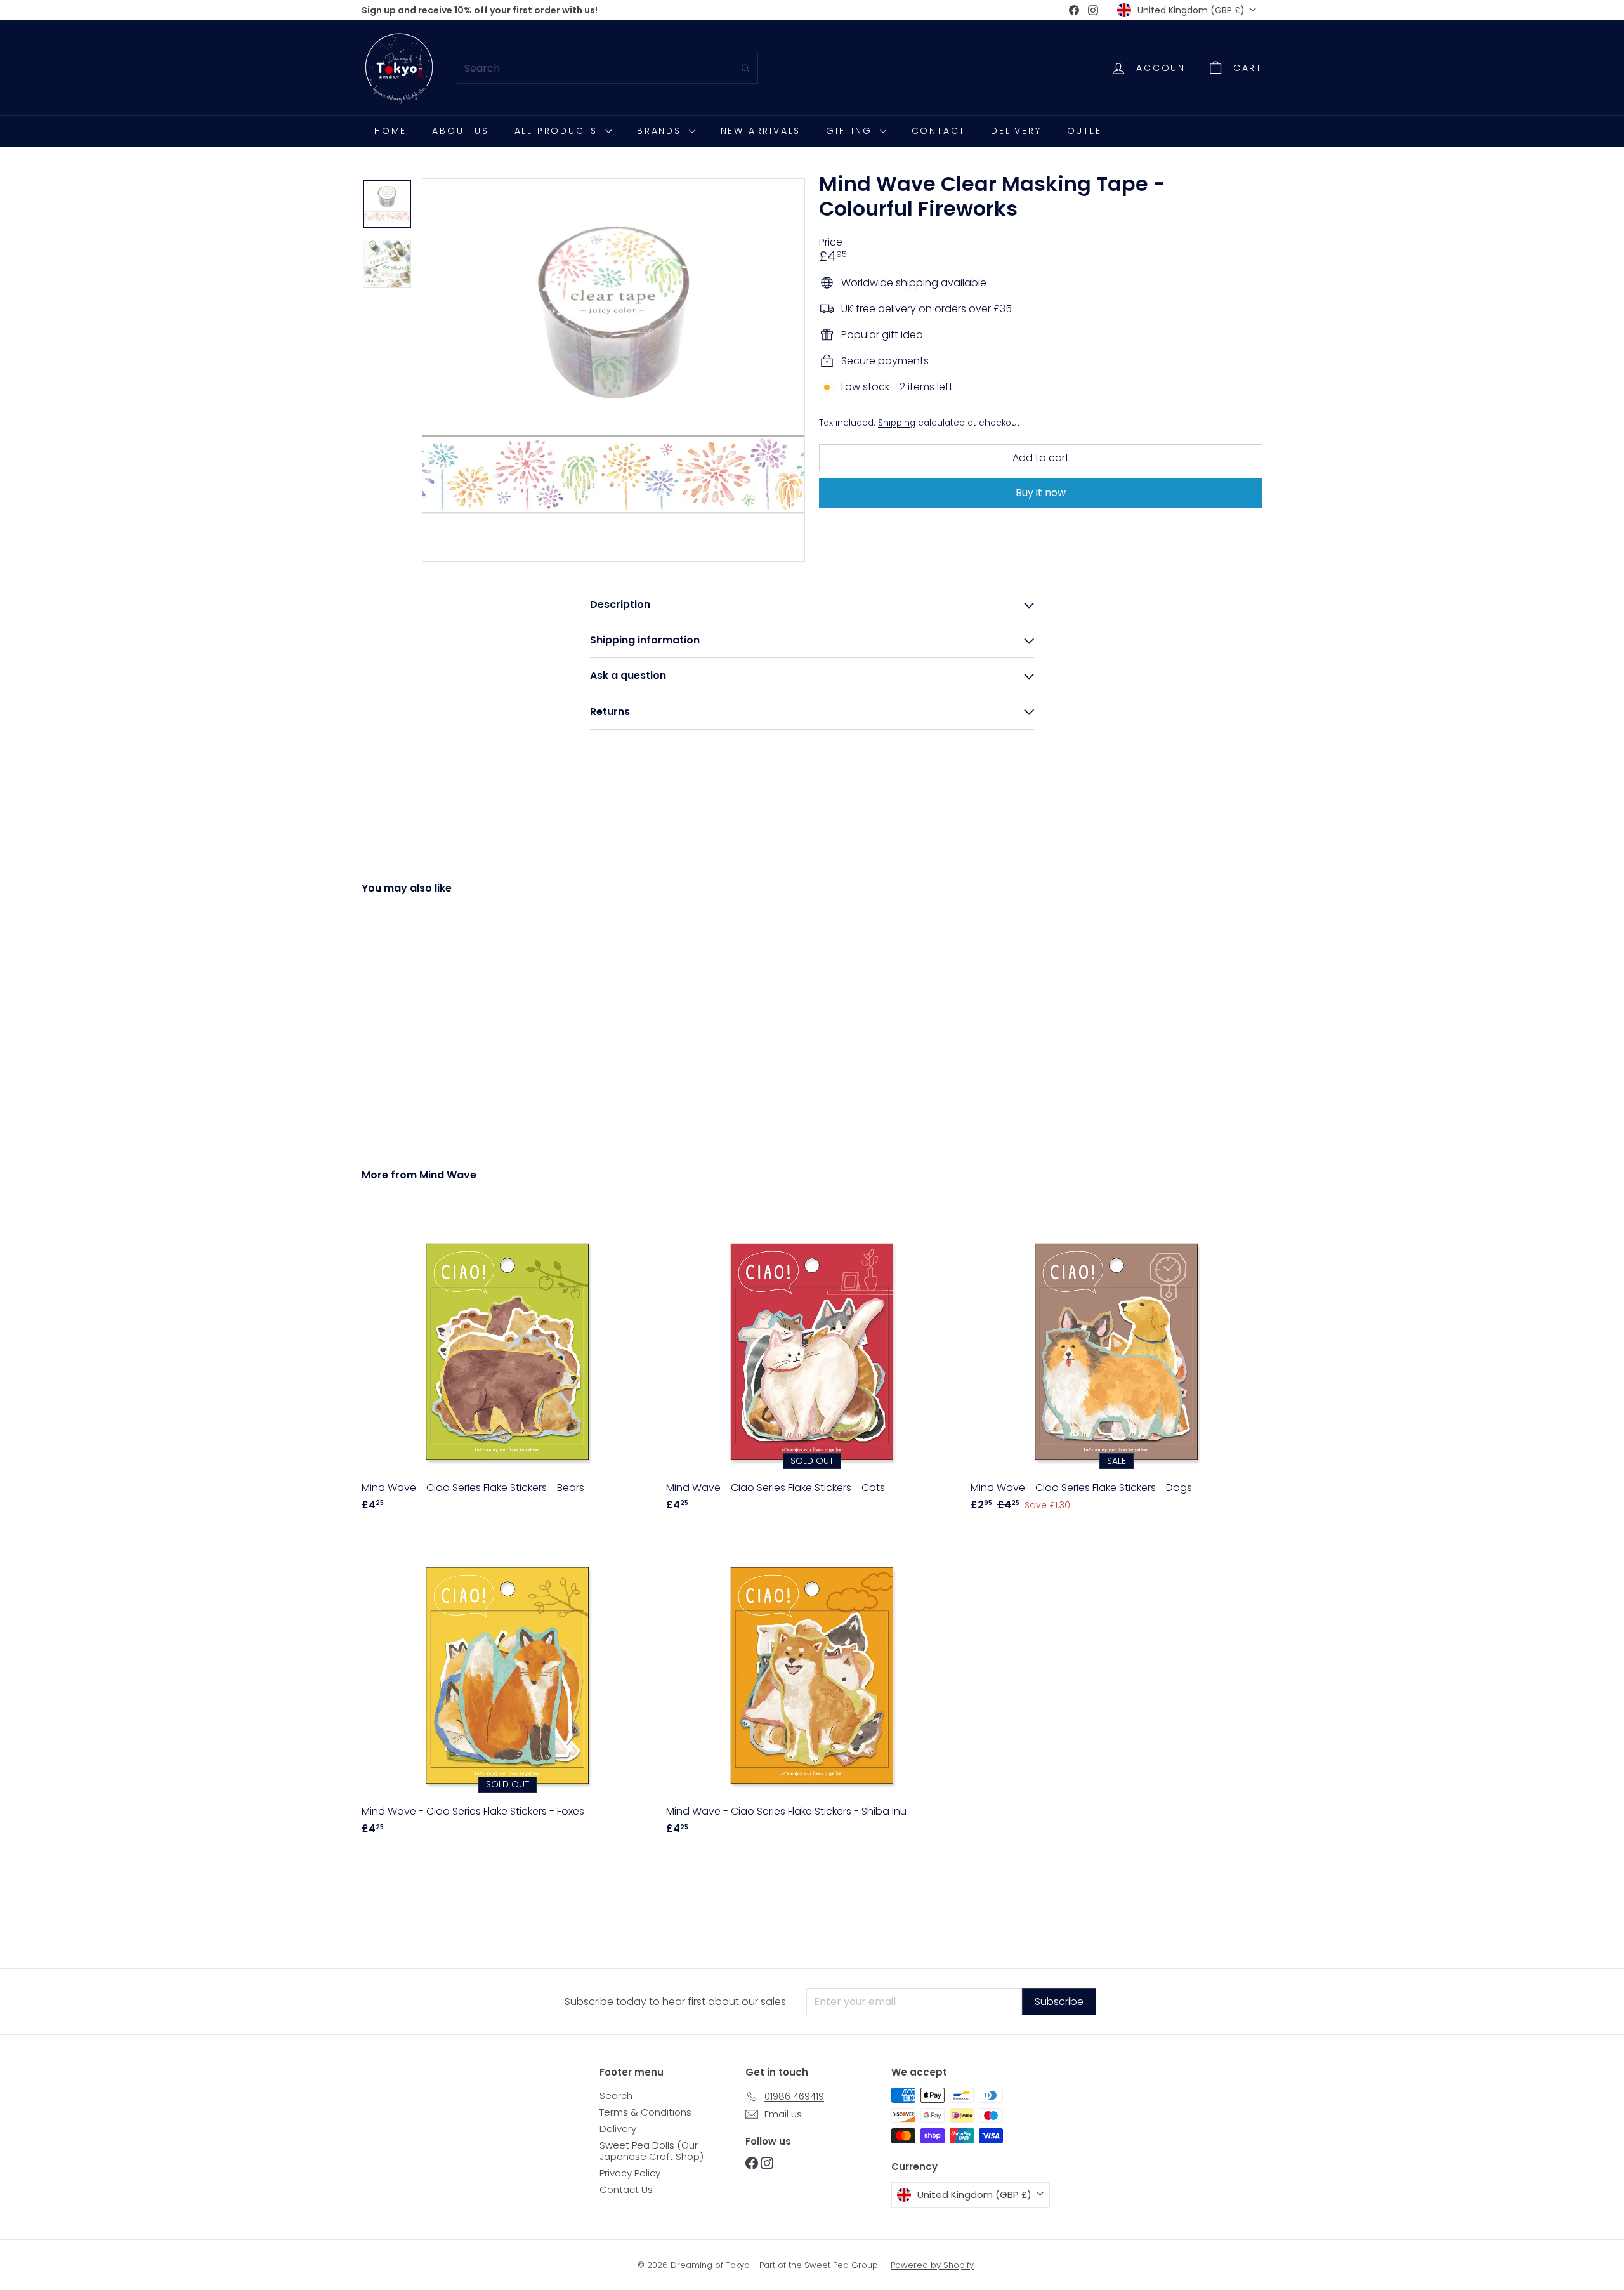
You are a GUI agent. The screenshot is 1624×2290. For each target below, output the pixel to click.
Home (390, 131)
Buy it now (1041, 493)
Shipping (897, 422)
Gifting (851, 131)
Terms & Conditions (645, 2112)
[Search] (745, 68)
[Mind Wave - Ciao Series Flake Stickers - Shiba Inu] (812, 1688)
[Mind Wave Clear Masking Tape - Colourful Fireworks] (431, 1022)
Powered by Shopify (932, 2265)
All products (558, 131)
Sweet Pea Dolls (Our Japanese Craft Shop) (652, 2151)
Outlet (1088, 131)
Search (616, 2096)
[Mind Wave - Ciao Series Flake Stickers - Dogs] (1116, 1365)
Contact (939, 131)
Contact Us (626, 2189)
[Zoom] (613, 370)
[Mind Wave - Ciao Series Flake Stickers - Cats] (812, 1365)
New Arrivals (761, 131)
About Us (460, 131)
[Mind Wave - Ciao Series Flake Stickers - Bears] (507, 1365)
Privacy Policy (630, 2173)
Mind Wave (448, 1175)
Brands (661, 131)
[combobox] (607, 68)
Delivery (1016, 131)
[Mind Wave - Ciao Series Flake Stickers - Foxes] (507, 1688)
